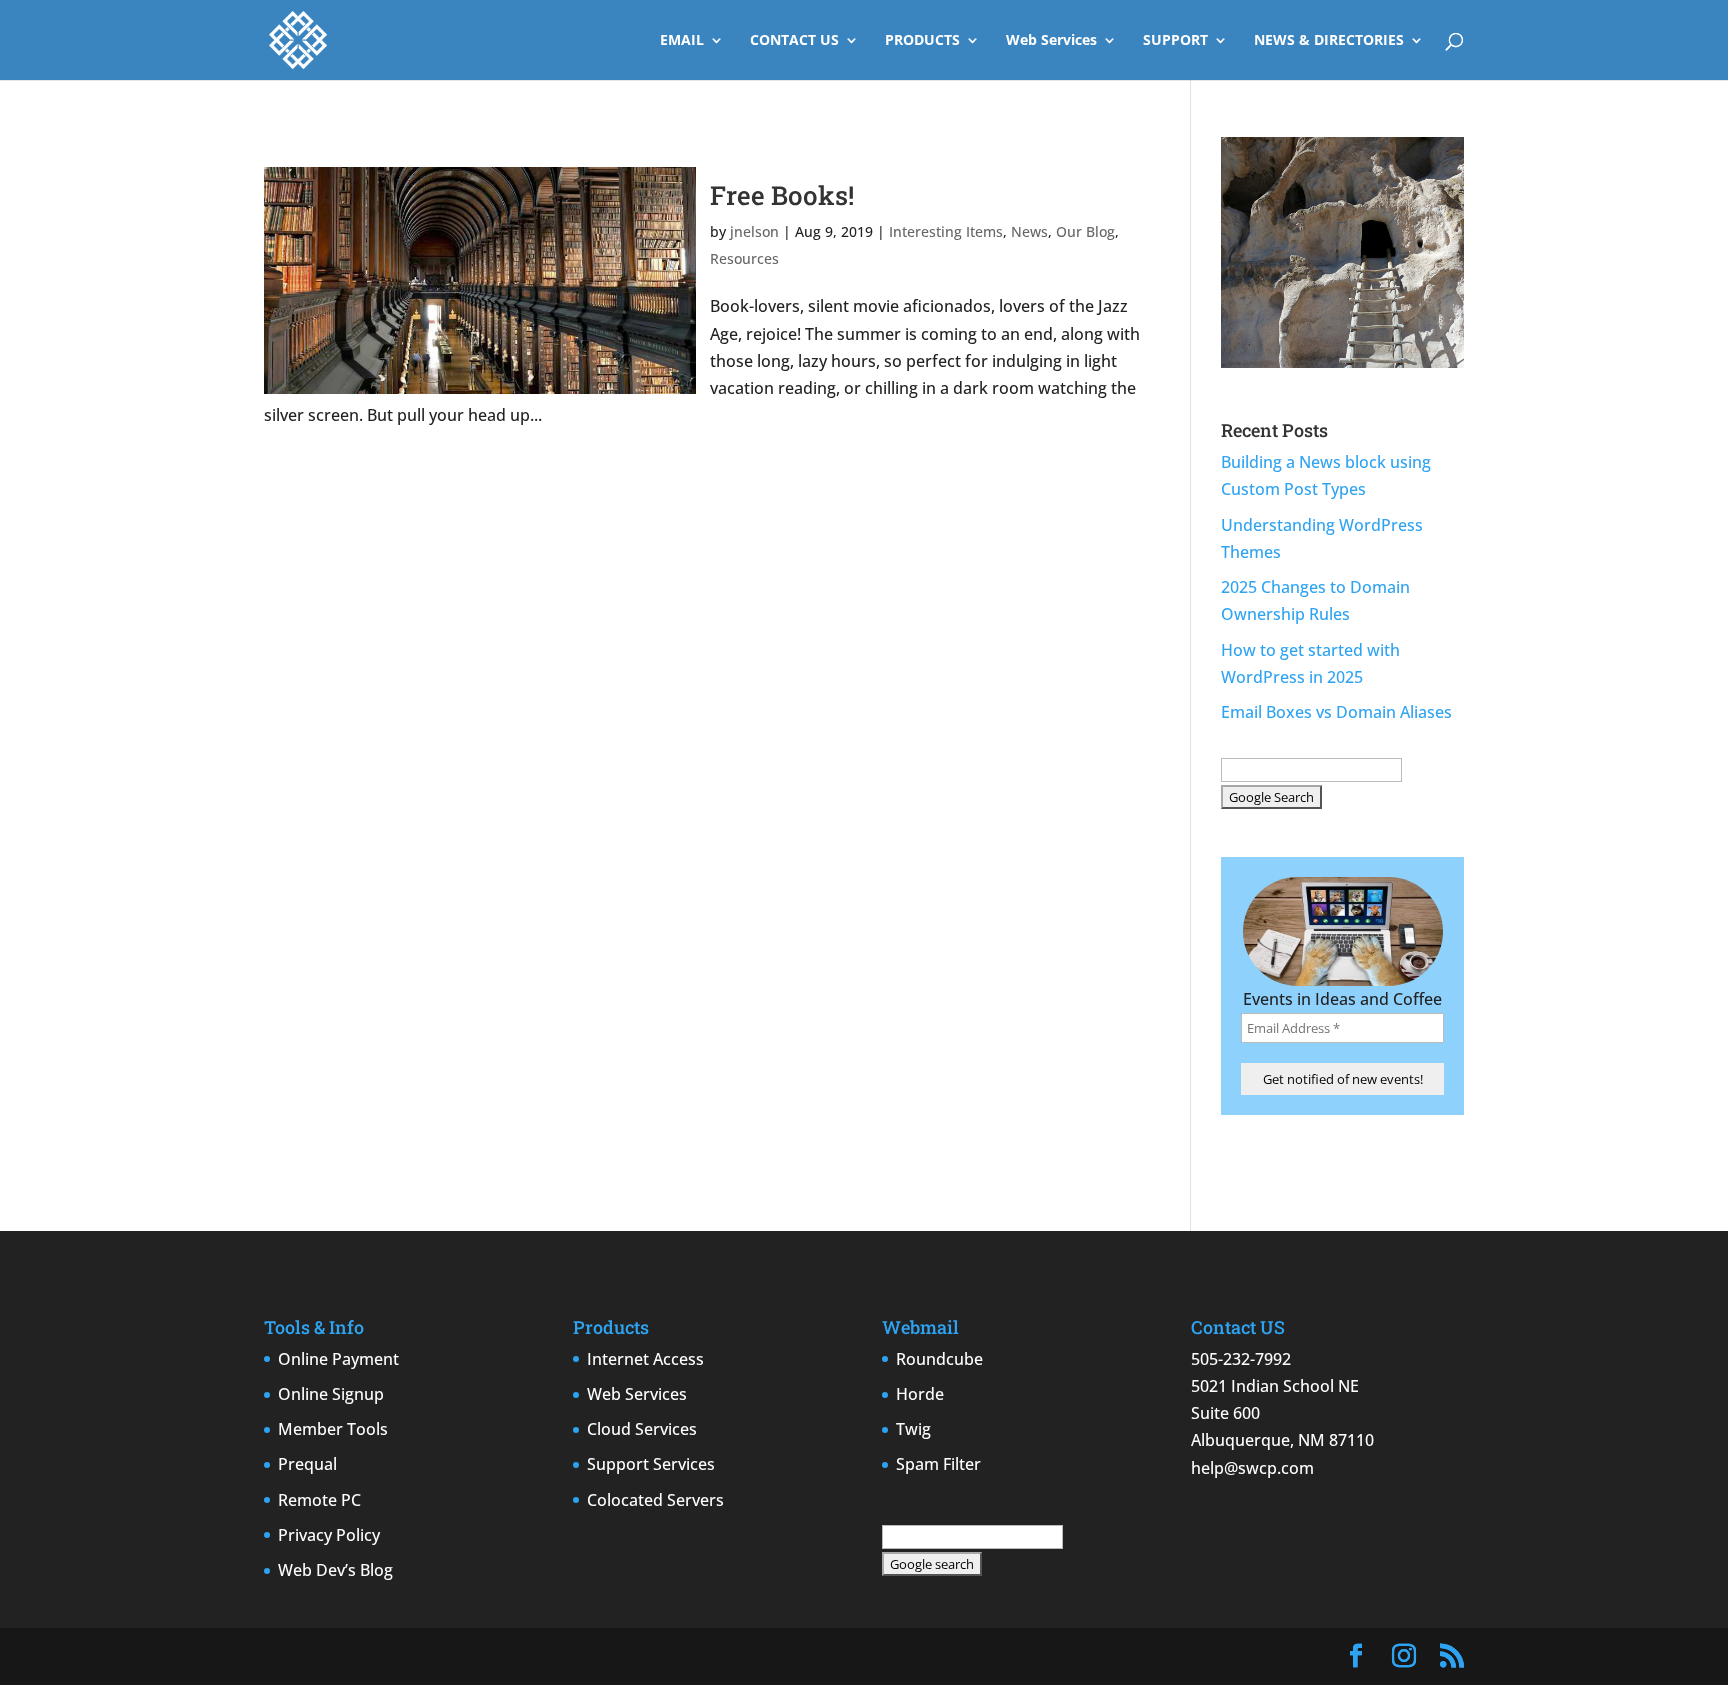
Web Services (1051, 41)
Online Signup (331, 1394)
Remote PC (319, 1500)
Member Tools (333, 1429)
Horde (920, 1394)
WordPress (640, 1656)
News (1029, 231)
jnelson (754, 231)
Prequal (307, 1464)
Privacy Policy (329, 1535)
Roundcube (939, 1359)
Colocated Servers (655, 1500)
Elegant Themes (424, 1656)
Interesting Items (946, 231)
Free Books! (782, 195)
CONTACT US (794, 41)
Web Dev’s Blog (335, 1570)
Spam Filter (938, 1464)
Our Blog (1085, 231)
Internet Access (645, 1359)
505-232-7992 (1241, 1359)
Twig (913, 1429)
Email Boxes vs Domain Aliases (1336, 712)
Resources (744, 258)
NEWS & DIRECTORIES (1329, 41)
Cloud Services (642, 1429)
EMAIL (682, 41)
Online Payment (338, 1359)
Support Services (651, 1464)
